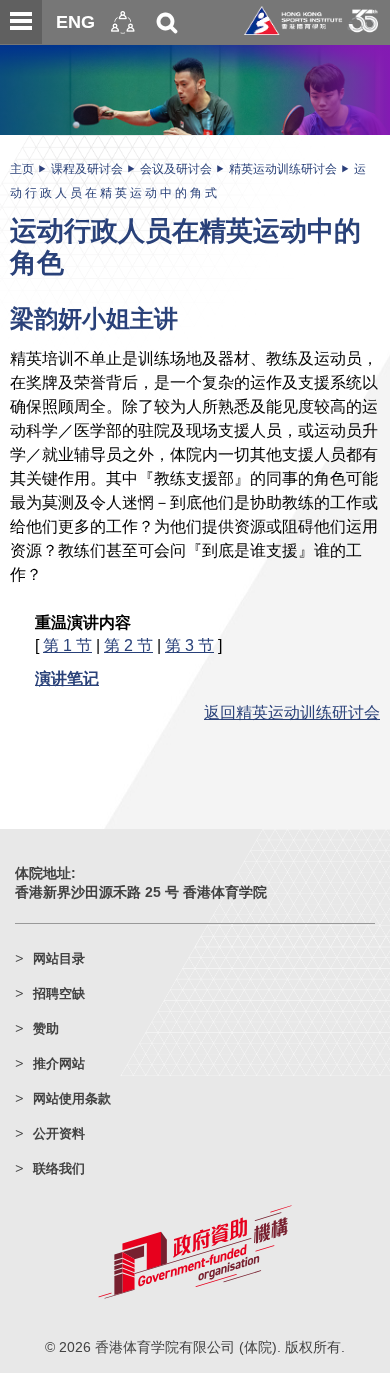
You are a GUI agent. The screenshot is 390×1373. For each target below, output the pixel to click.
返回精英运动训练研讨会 (292, 712)
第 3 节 (189, 645)
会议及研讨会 (176, 169)
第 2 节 (128, 645)
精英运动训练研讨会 (283, 169)
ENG (75, 22)
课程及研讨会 (87, 169)
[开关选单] (21, 22)
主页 (22, 169)
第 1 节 (67, 645)
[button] (123, 22)
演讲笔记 (67, 678)
